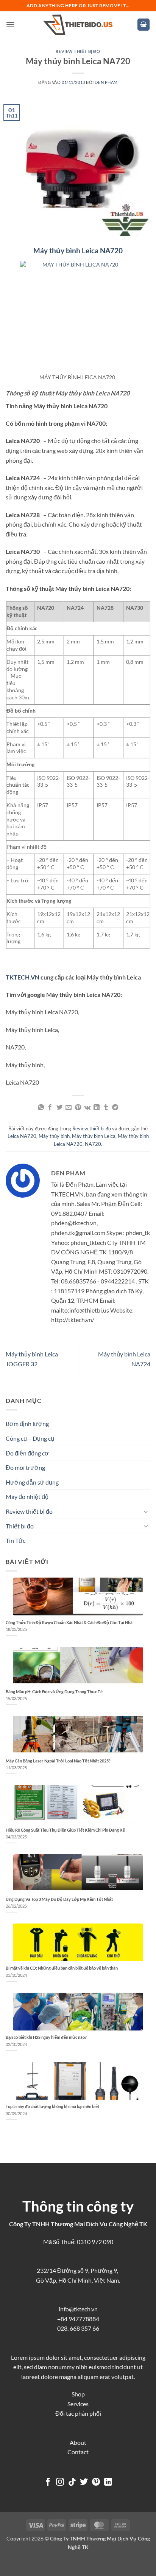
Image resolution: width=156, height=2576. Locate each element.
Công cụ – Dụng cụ (30, 1438)
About (78, 2442)
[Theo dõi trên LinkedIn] (108, 2482)
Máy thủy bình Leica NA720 (78, 250)
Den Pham (106, 82)
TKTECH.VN (23, 977)
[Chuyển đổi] (146, 1511)
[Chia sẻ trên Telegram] (115, 1108)
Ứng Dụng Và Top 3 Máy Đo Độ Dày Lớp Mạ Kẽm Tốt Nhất (59, 1899)
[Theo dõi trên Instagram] (60, 2482)
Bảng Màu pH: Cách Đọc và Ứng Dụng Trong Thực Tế (54, 1692)
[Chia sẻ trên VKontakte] (87, 1108)
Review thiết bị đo (78, 51)
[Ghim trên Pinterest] (78, 1108)
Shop (78, 2394)
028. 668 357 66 (78, 2328)
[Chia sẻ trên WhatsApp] (41, 1108)
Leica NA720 (22, 1136)
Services (78, 2404)
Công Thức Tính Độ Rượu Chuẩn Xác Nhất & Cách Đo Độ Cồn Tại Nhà (69, 1622)
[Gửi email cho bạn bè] (69, 1108)
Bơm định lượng (27, 1424)
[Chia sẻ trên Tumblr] (106, 1108)
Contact (78, 2452)
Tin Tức (16, 1540)
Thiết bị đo (20, 1526)
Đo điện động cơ (27, 1453)
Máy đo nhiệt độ (27, 1496)
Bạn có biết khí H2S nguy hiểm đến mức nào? (46, 2037)
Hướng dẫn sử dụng (32, 1482)
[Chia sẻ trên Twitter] (59, 1108)
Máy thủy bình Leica (94, 1136)
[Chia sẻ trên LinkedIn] (97, 1108)
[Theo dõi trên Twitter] (84, 2482)
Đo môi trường (25, 1467)
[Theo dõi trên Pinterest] (96, 2482)
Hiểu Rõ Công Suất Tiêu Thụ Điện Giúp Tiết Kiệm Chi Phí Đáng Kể (65, 1830)
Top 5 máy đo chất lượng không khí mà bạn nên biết (52, 2106)
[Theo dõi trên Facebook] (48, 2482)
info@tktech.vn (78, 2309)
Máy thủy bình (54, 1136)
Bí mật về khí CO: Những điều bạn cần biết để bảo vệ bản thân (62, 1968)
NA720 (93, 1144)
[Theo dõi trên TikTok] (72, 2482)
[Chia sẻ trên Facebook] (50, 1108)
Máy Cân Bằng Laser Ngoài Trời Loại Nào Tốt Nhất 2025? (58, 1761)
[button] (10, 24)
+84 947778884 (78, 2319)
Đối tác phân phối (78, 2413)
